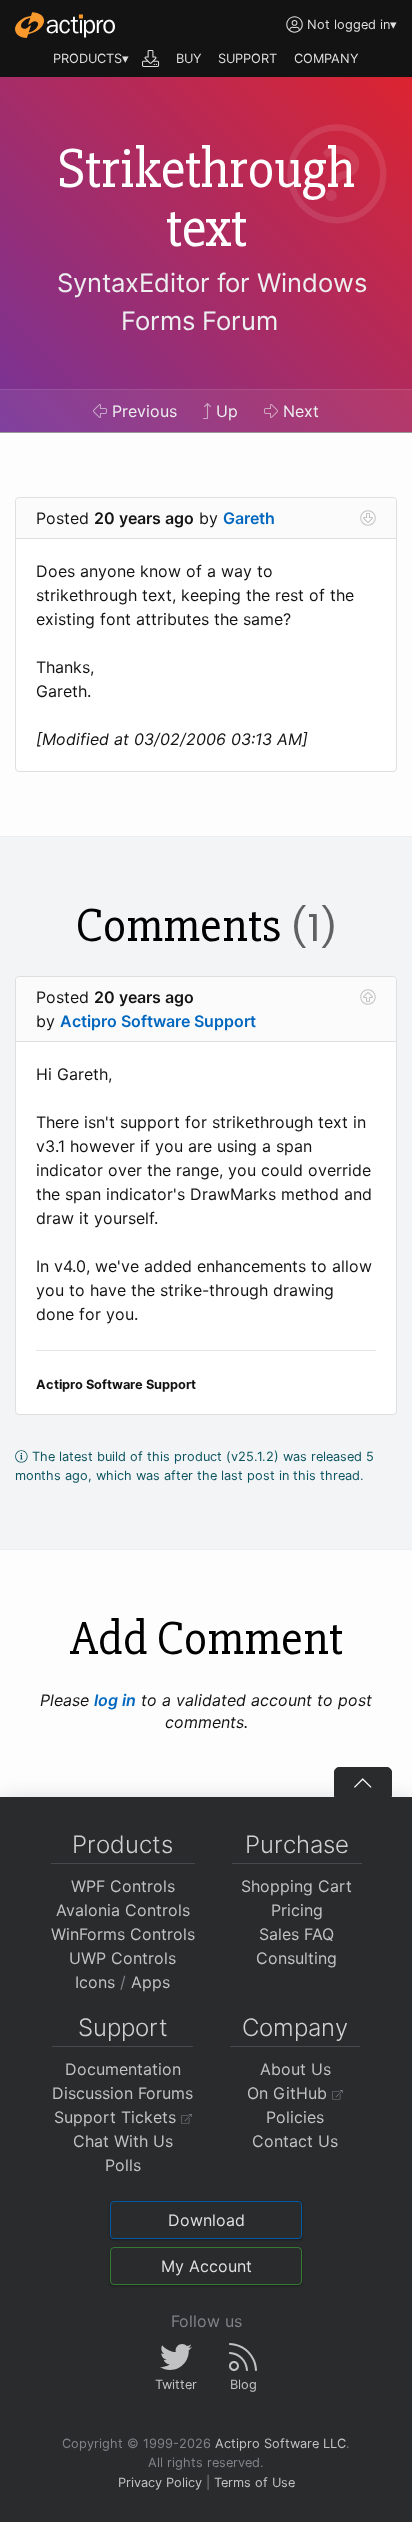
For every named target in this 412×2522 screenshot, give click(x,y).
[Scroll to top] (363, 1782)
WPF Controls (123, 1886)
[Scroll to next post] (368, 518)
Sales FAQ (296, 1934)
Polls (123, 2165)
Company (295, 2027)
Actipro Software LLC (280, 2443)
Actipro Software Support (158, 1021)
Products (122, 1844)
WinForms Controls (123, 1934)
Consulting (296, 1958)
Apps (150, 1982)
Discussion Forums (122, 2093)
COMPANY (326, 58)
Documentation (123, 2069)
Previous (142, 411)
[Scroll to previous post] (368, 997)
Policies (295, 2117)
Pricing (297, 1910)
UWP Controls (122, 1958)
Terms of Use (254, 2482)
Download (206, 2220)
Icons (95, 1982)
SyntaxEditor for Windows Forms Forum (212, 301)
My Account (206, 2266)
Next (298, 411)
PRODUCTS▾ (91, 58)
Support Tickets (117, 2117)
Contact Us (295, 2141)
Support (123, 2027)
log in (115, 1700)
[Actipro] (65, 25)
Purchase (297, 1844)
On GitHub (289, 2093)
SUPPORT (247, 58)
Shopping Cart (296, 1886)
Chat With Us (123, 2141)
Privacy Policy (160, 2482)
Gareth (249, 518)
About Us (295, 2069)
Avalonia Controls (123, 1910)
